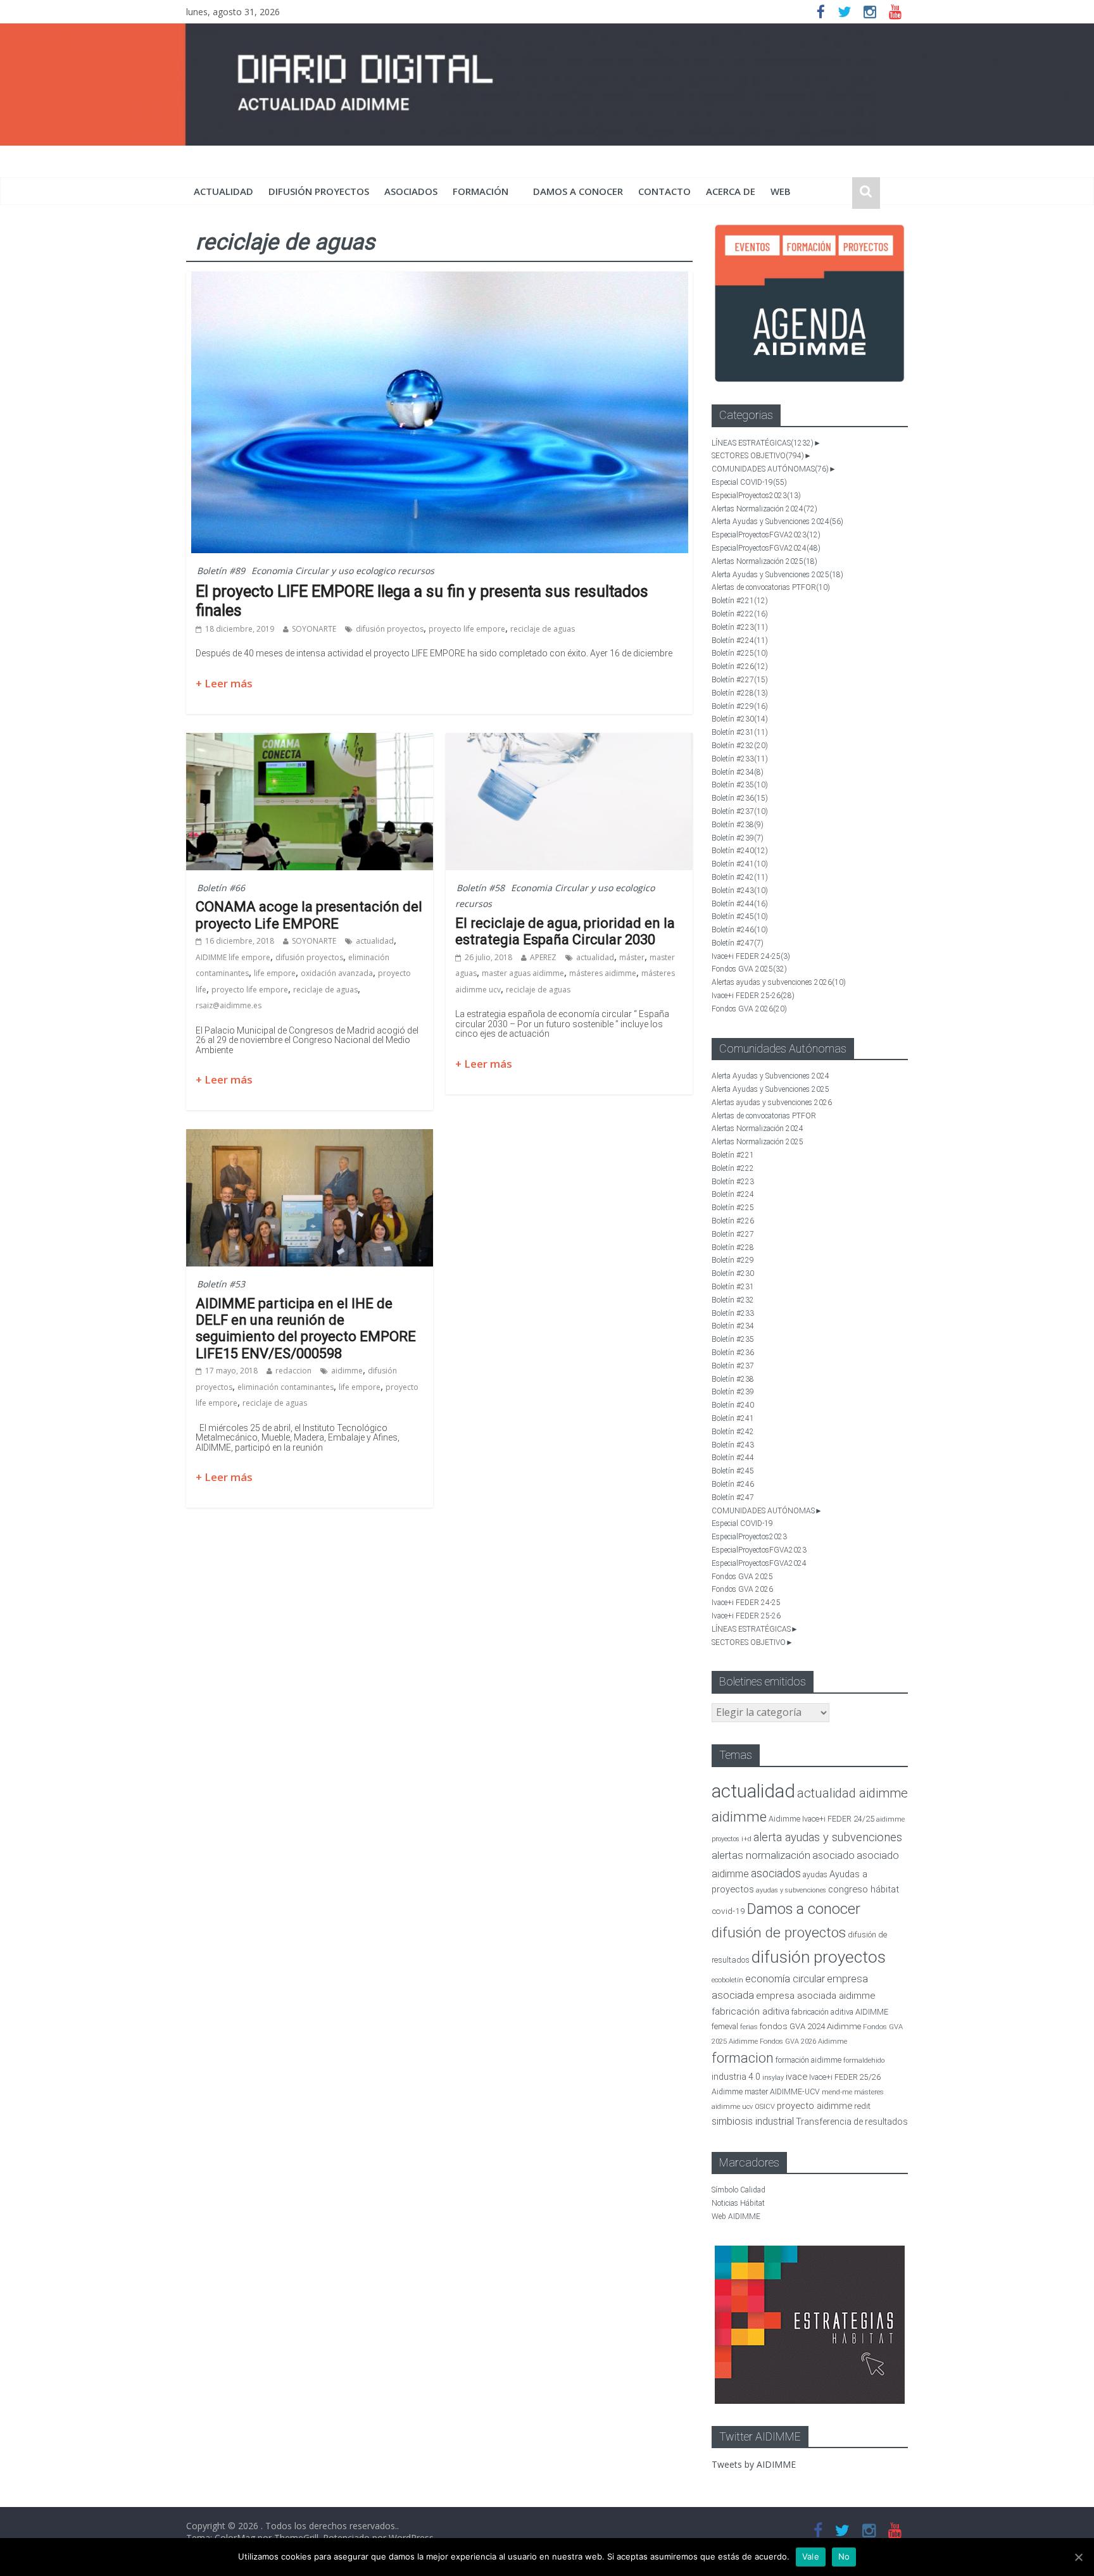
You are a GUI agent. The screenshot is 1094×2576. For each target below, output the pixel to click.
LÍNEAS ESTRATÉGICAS (763, 443)
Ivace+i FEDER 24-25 (751, 956)
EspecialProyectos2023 (756, 496)
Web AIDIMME (736, 2216)
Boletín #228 (740, 693)
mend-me (837, 2092)
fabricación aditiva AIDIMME (840, 2012)
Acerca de (731, 191)
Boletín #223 (740, 627)
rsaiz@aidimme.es (229, 1005)
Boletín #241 (740, 864)
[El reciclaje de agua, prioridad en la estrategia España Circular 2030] (569, 741)
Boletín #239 (738, 838)
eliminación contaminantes (286, 1387)
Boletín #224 (740, 641)
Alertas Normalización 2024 (764, 509)
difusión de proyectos (779, 1933)
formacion (743, 2058)
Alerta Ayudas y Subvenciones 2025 (777, 575)
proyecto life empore (467, 629)
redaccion (293, 1371)
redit (862, 2106)
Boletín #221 (740, 601)
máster (632, 957)
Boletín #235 (740, 785)
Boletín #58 (481, 888)
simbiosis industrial (753, 2121)
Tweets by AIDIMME (754, 2464)
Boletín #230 (740, 719)
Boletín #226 (740, 666)
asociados (411, 191)
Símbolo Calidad (739, 2190)
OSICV (765, 2107)
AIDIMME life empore (233, 957)
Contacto (664, 191)
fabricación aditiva (751, 2011)
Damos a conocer (578, 191)
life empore (275, 973)
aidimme (347, 1371)
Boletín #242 (740, 877)
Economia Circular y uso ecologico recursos (343, 571)
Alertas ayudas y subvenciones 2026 (779, 982)
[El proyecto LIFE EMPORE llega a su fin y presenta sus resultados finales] (440, 279)
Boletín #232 (740, 746)
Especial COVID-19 (749, 482)
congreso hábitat (864, 1889)
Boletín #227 (740, 680)
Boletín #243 (740, 891)
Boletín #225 (740, 653)
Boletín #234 (738, 772)
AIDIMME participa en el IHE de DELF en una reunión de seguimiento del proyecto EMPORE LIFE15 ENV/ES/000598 (306, 1329)
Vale (811, 2556)
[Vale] (1078, 2557)
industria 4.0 (736, 2077)
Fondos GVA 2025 (749, 969)
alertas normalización (761, 1855)
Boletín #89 (221, 571)
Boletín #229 (740, 706)
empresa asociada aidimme (816, 1996)
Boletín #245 (740, 916)
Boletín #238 (738, 825)
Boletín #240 (740, 851)
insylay (773, 2078)
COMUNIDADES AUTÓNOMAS (770, 469)
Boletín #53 (221, 1284)
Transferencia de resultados (852, 2122)
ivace (796, 2077)
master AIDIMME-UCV (782, 2091)
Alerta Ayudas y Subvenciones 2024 (777, 522)
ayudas (815, 1874)
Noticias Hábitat (738, 2203)
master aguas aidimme (523, 973)
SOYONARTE (314, 629)
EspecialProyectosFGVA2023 (766, 535)
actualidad (223, 191)
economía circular (785, 1979)
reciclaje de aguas (543, 629)
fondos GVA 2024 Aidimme (810, 2026)
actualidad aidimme (852, 1793)
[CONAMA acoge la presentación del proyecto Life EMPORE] (310, 741)
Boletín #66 (221, 888)
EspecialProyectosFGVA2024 (766, 548)
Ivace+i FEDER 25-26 (753, 996)
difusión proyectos (319, 191)
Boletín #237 (740, 811)
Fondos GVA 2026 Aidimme (803, 2041)
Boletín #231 (740, 732)
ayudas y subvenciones (791, 1890)
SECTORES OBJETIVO (758, 456)
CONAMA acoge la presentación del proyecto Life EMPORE (309, 915)
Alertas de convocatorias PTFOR (771, 587)
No (844, 2556)
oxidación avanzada (337, 973)
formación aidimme (808, 2060)
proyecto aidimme (814, 2106)
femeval (725, 2027)
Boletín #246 (740, 930)
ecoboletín (727, 1980)
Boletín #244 (740, 904)
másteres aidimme (603, 973)
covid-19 (728, 1911)
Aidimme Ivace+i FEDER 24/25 (821, 1819)
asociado (833, 1855)
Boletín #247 (738, 943)
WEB (781, 191)
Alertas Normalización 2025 (764, 561)
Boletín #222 (740, 614)
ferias (749, 2027)
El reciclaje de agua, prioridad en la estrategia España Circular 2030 (565, 931)
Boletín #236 (740, 798)
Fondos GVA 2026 (749, 1009)
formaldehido (864, 2060)
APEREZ (543, 957)
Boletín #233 (740, 759)
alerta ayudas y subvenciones (828, 1837)
